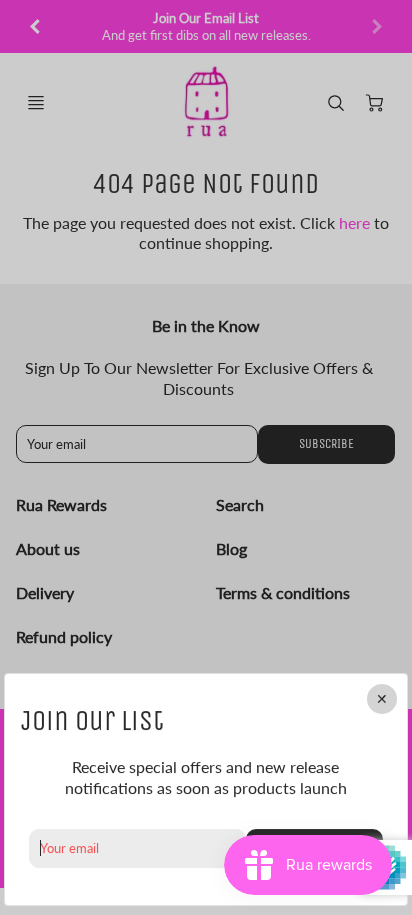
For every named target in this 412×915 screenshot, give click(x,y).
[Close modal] (382, 699)
